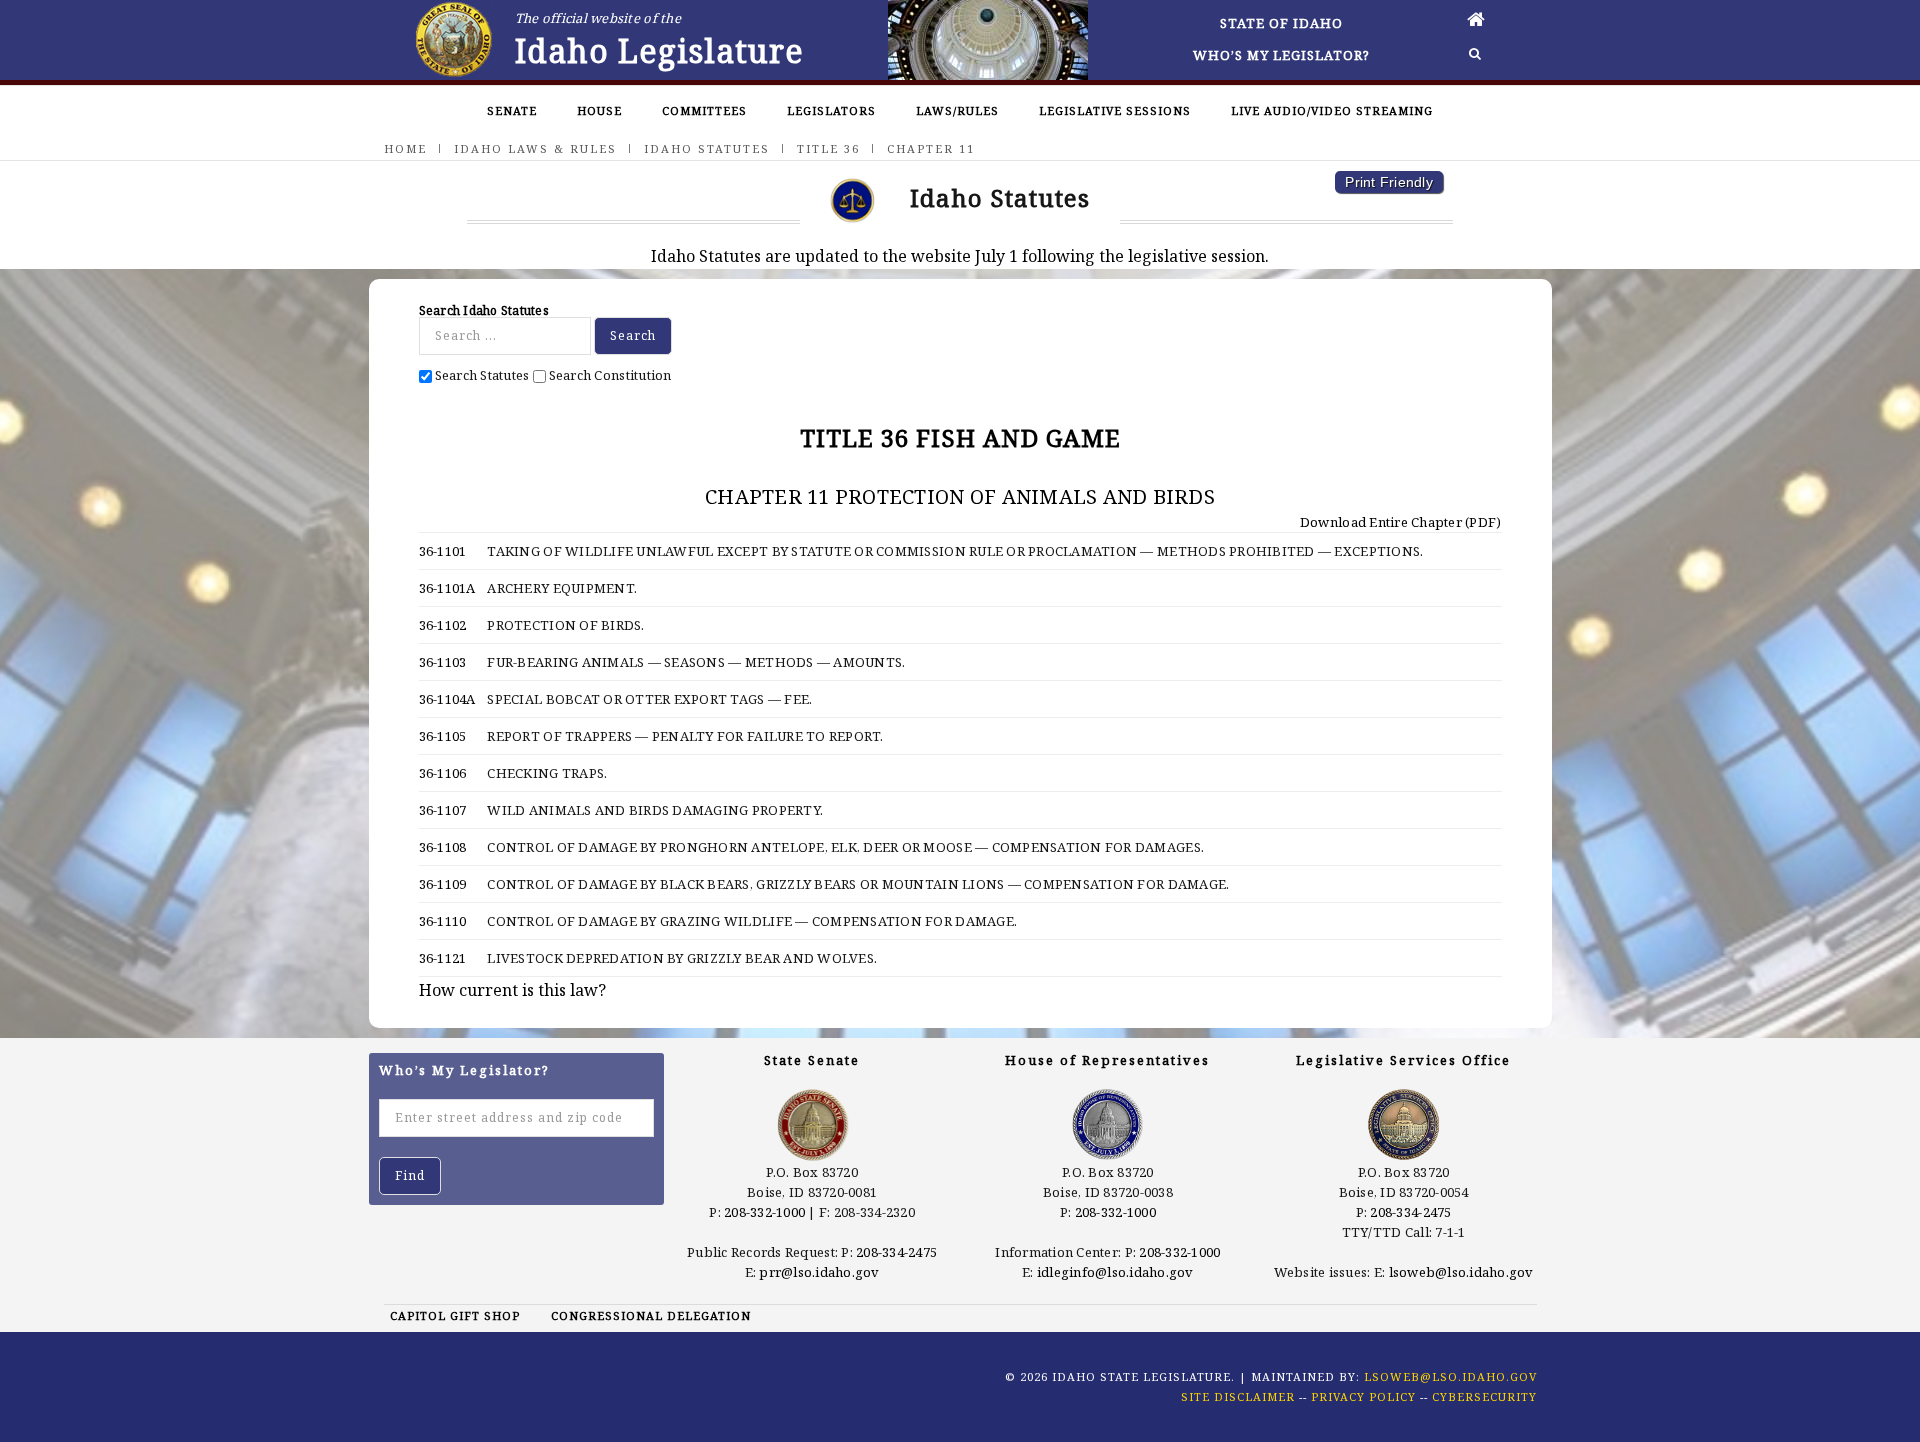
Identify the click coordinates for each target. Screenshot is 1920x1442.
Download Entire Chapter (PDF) (1399, 522)
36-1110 (443, 921)
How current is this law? (512, 990)
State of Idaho (1281, 23)
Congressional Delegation (651, 1315)
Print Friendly (1389, 182)
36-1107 (443, 810)
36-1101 (443, 551)
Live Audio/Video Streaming (1332, 110)
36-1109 (443, 884)
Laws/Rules (957, 110)
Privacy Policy (1363, 1396)
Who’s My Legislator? (1281, 55)
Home (405, 148)
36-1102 (443, 625)
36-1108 (443, 847)
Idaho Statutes (707, 148)
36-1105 (443, 736)
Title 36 (828, 148)
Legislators (831, 110)
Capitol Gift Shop (455, 1315)
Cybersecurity (1484, 1396)
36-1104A (447, 699)
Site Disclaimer (1238, 1396)
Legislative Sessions (1115, 110)
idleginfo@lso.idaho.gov (1115, 1272)
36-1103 (443, 662)
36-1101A (447, 588)
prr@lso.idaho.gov (819, 1272)
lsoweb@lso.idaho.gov (1461, 1272)
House (599, 110)
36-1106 (443, 773)
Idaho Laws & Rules (535, 148)
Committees (704, 110)
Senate (512, 110)
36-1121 (443, 958)
